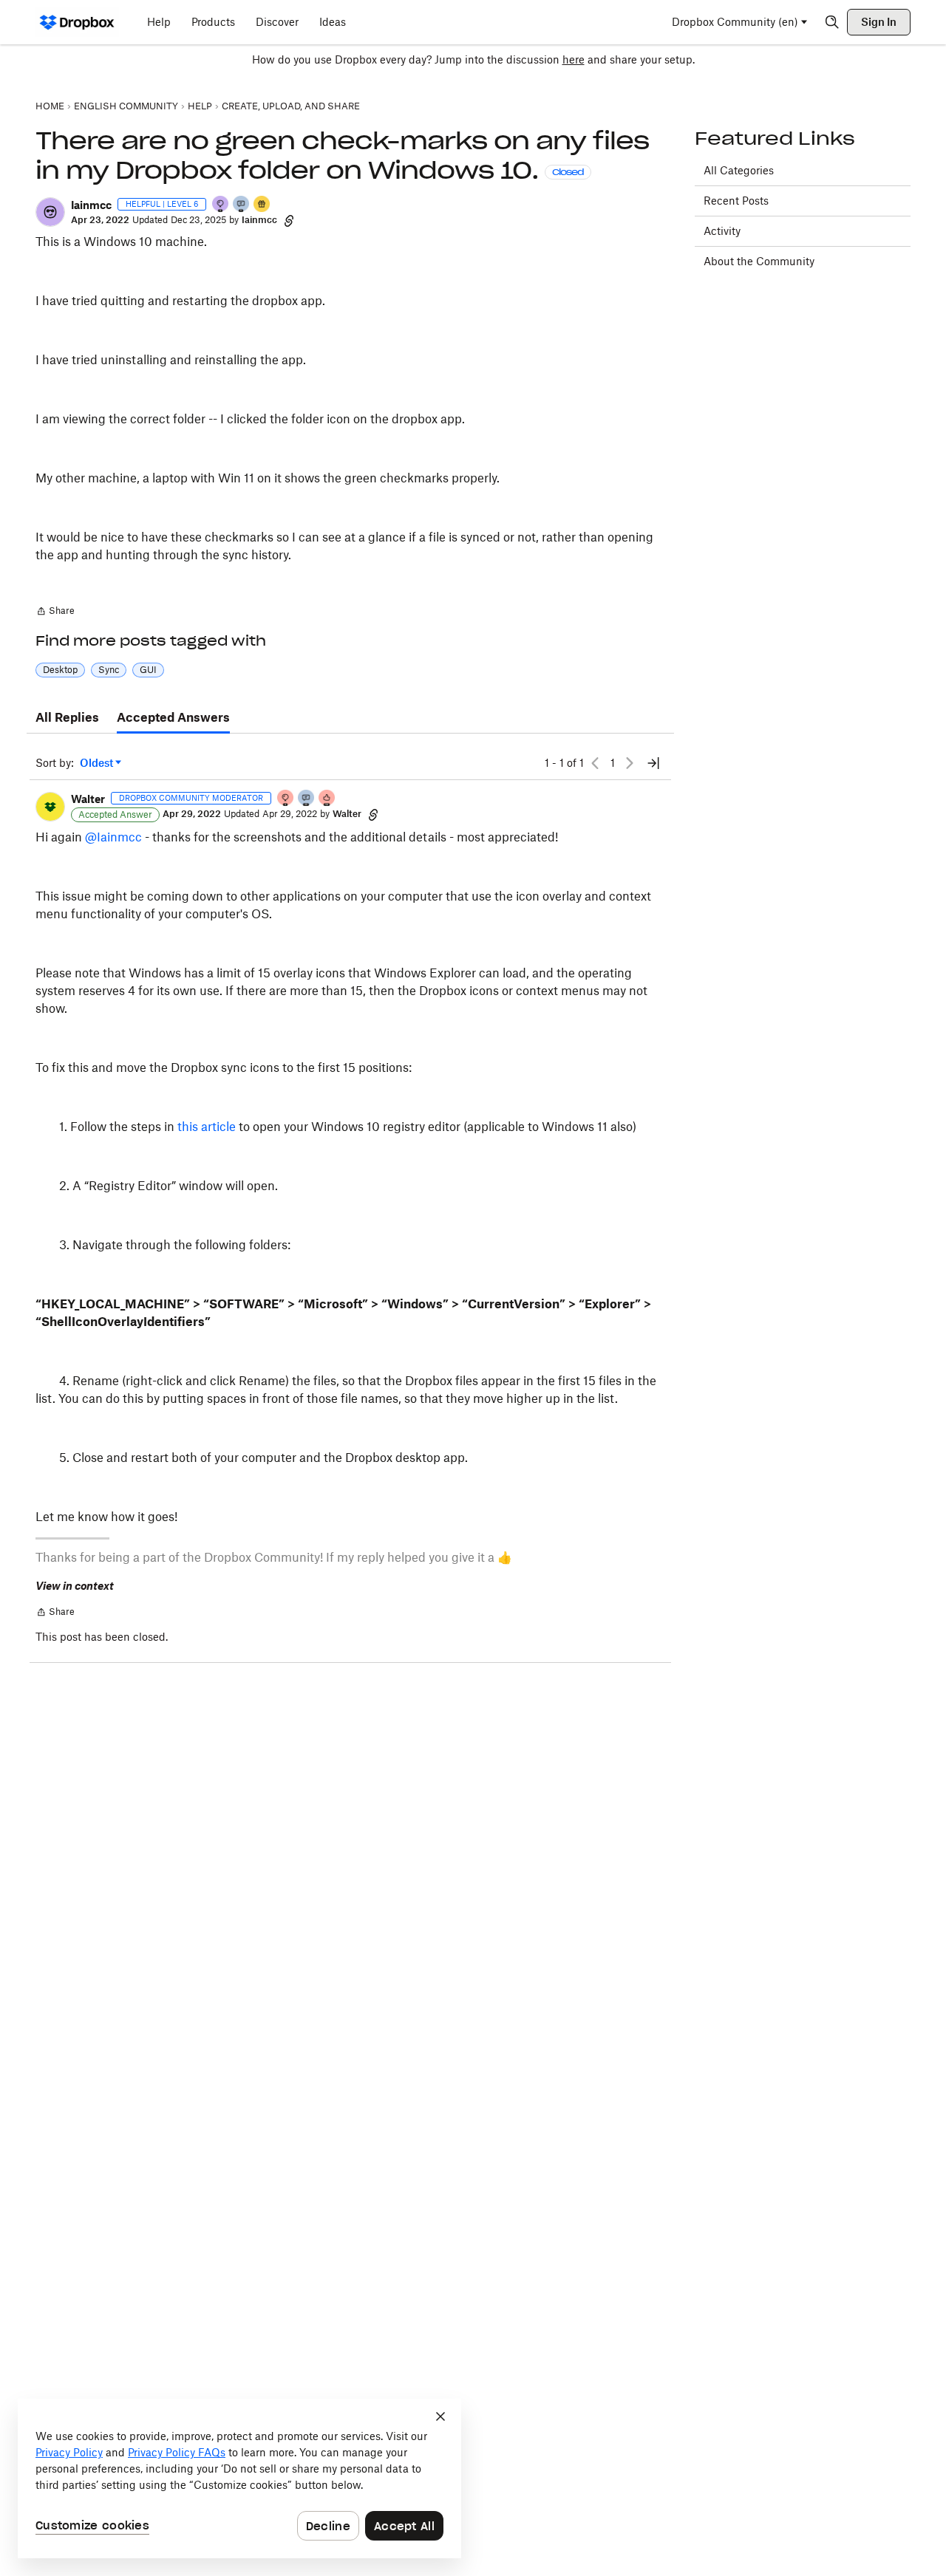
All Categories (739, 170)
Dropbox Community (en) (735, 22)
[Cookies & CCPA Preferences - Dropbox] (239, 2478)
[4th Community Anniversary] (286, 799)
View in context (75, 1586)
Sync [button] (109, 670)
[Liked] (262, 205)
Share (55, 612)
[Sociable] (307, 799)
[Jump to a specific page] (653, 763)
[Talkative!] (242, 205)
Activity (722, 231)
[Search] (832, 22)
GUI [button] (148, 670)
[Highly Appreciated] (327, 799)
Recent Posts (736, 201)
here (574, 59)
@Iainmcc (113, 837)
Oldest (98, 763)
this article (207, 1127)
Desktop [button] (60, 670)
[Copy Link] (289, 220)
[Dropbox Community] (77, 22)
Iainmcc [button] (91, 205)
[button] (50, 212)
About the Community (759, 261)
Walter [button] (88, 799)
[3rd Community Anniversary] (221, 205)
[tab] (67, 718)
